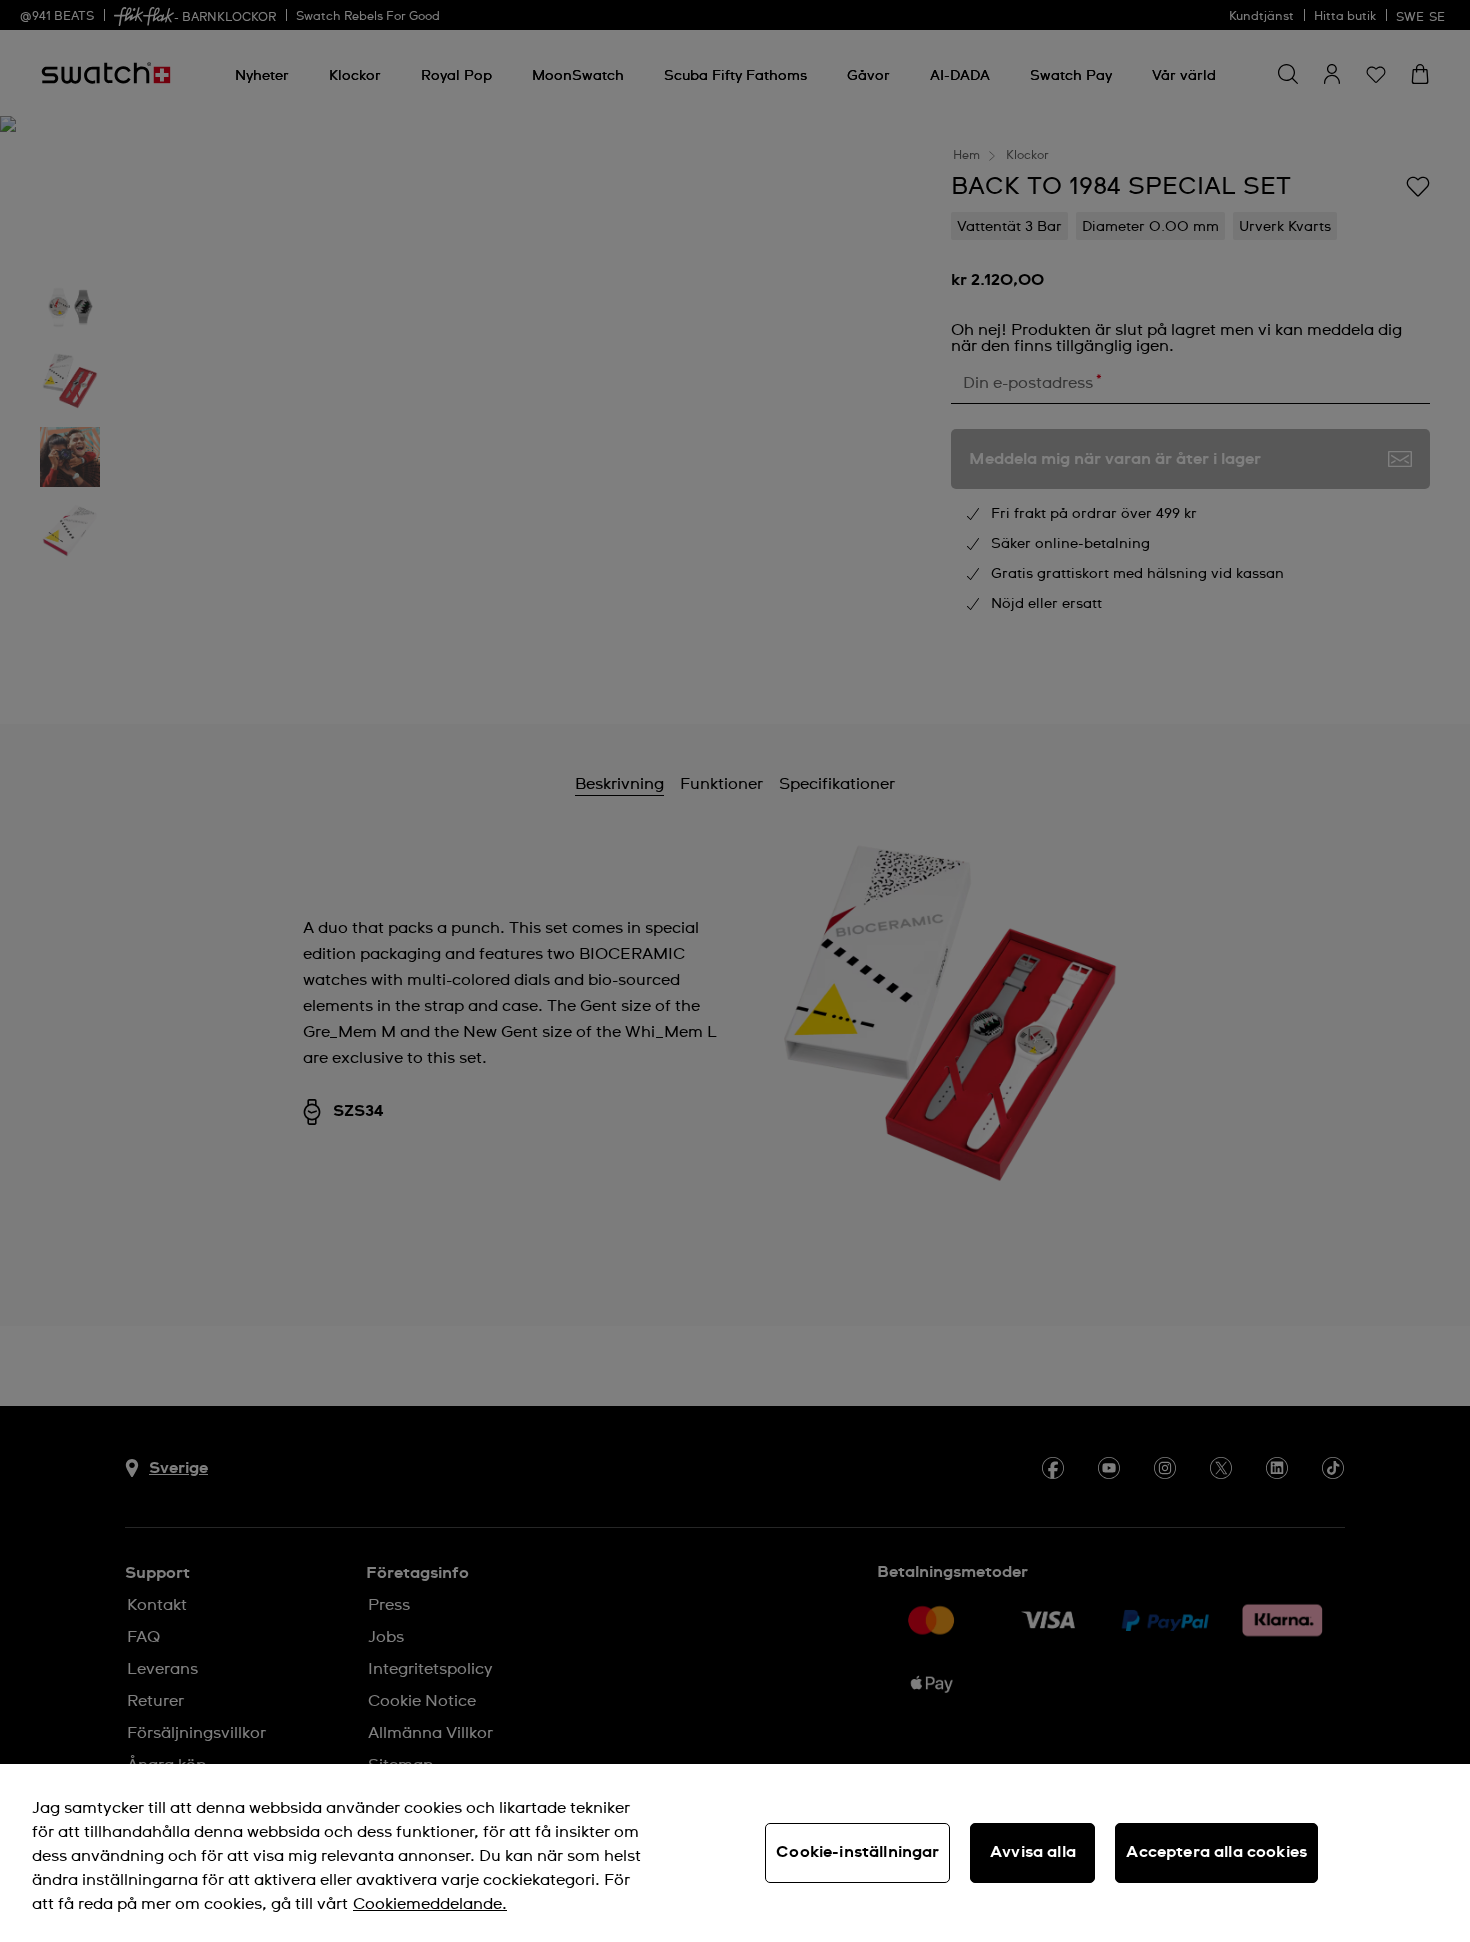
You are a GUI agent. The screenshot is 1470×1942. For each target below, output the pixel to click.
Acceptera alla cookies (1216, 1852)
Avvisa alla (1033, 1852)
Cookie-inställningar (857, 1852)
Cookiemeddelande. (430, 1904)
